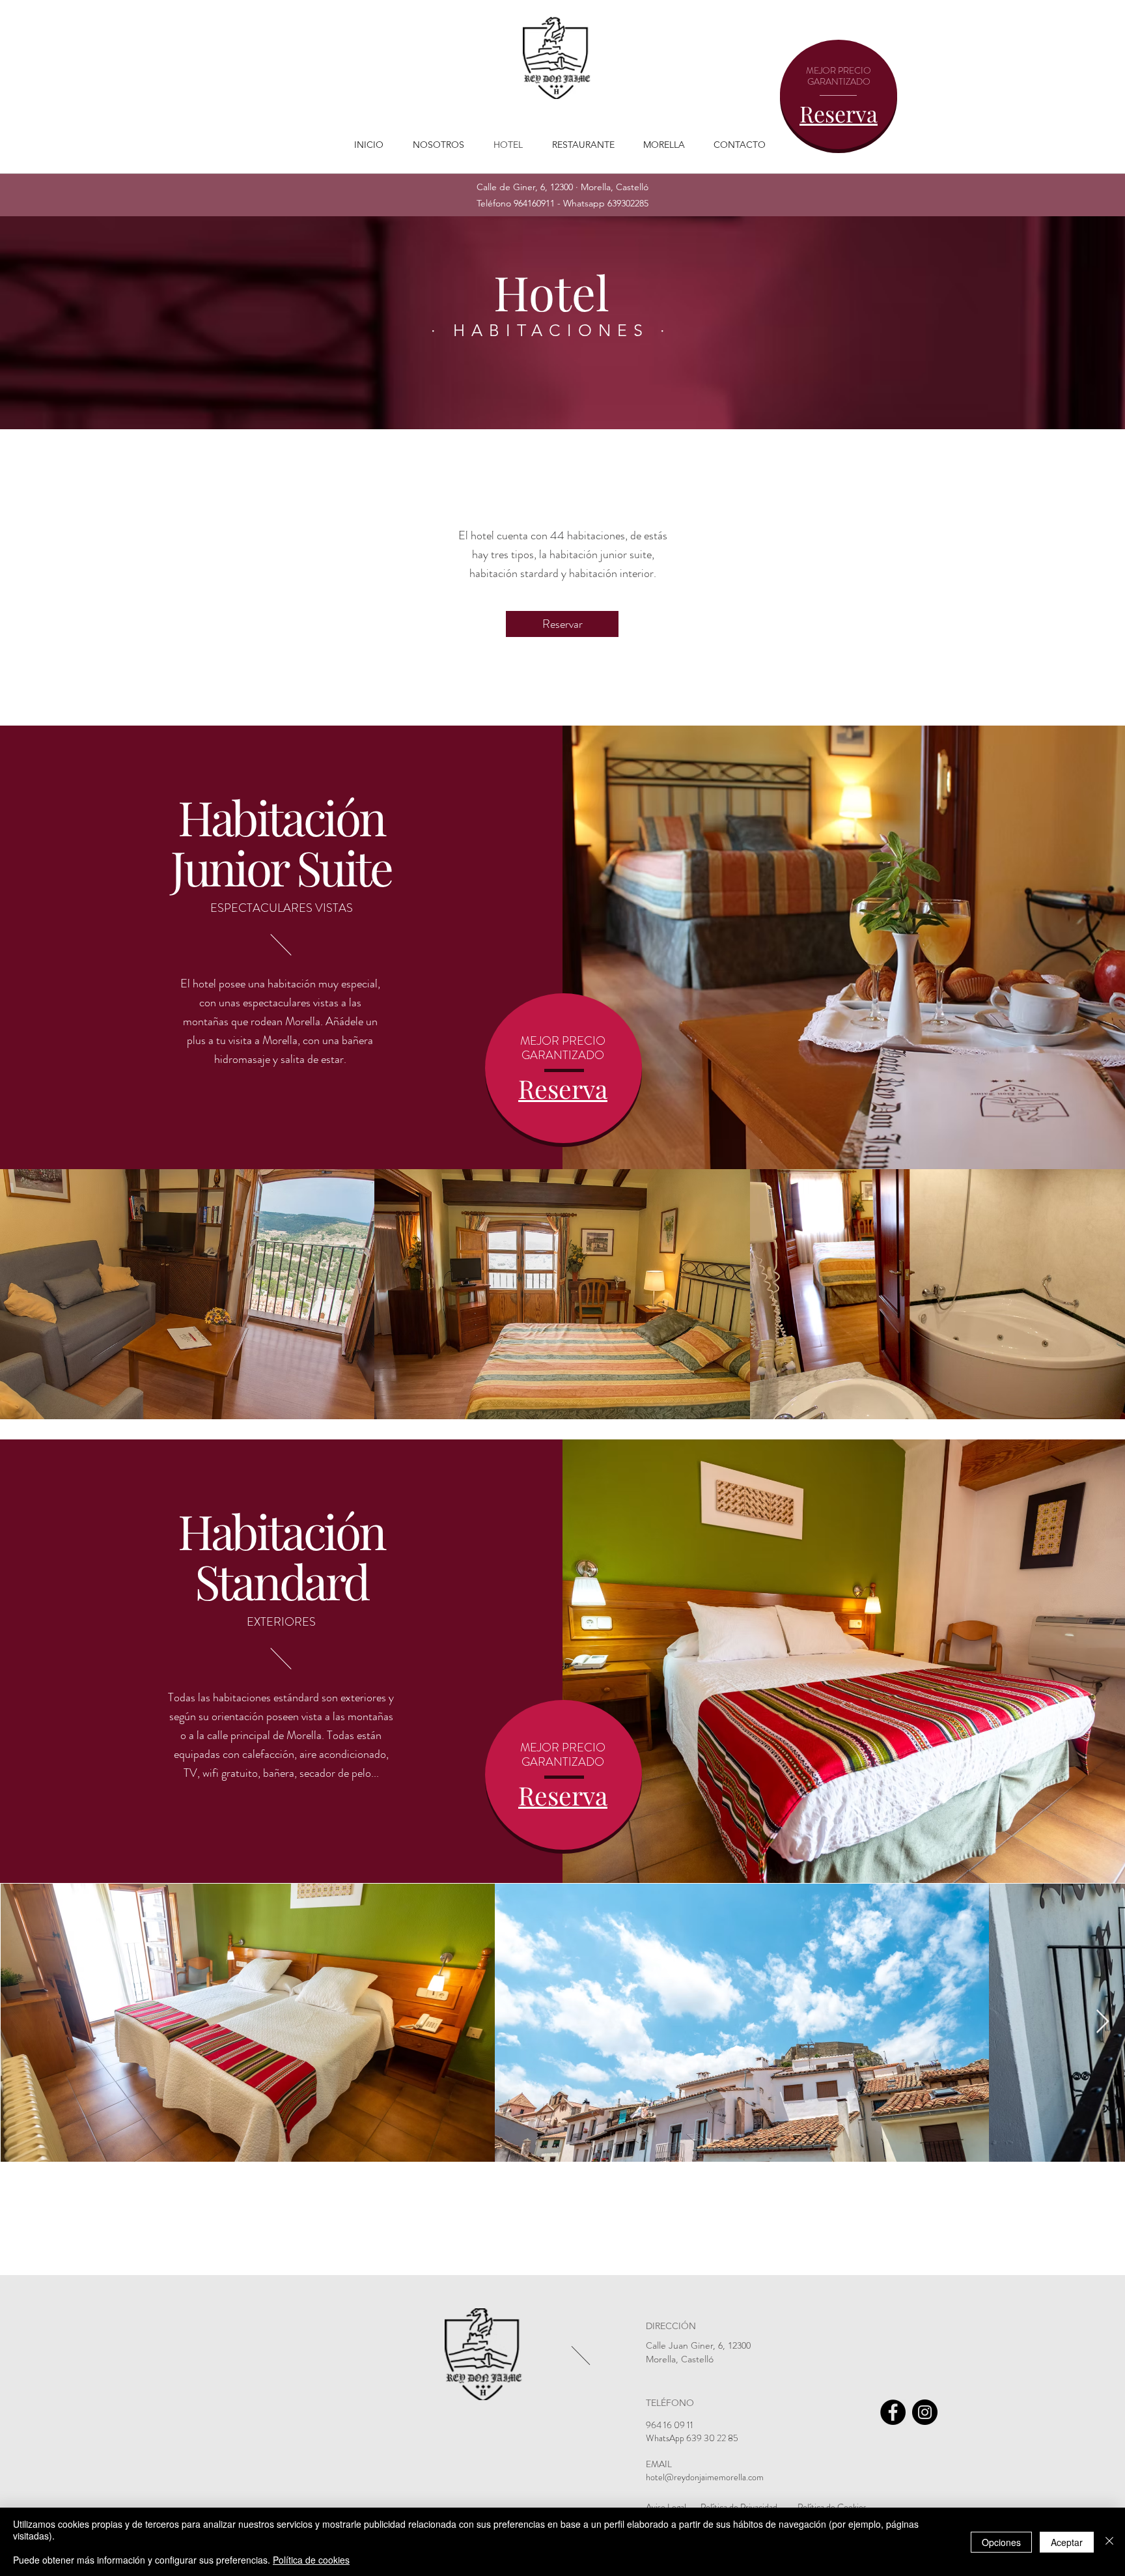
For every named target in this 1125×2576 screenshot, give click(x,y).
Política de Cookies (832, 2507)
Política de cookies (311, 2560)
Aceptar (1067, 2542)
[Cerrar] (1109, 2542)
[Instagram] (925, 2412)
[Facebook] (893, 2412)
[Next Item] (1103, 2022)
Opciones (1001, 2542)
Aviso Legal (666, 2507)
